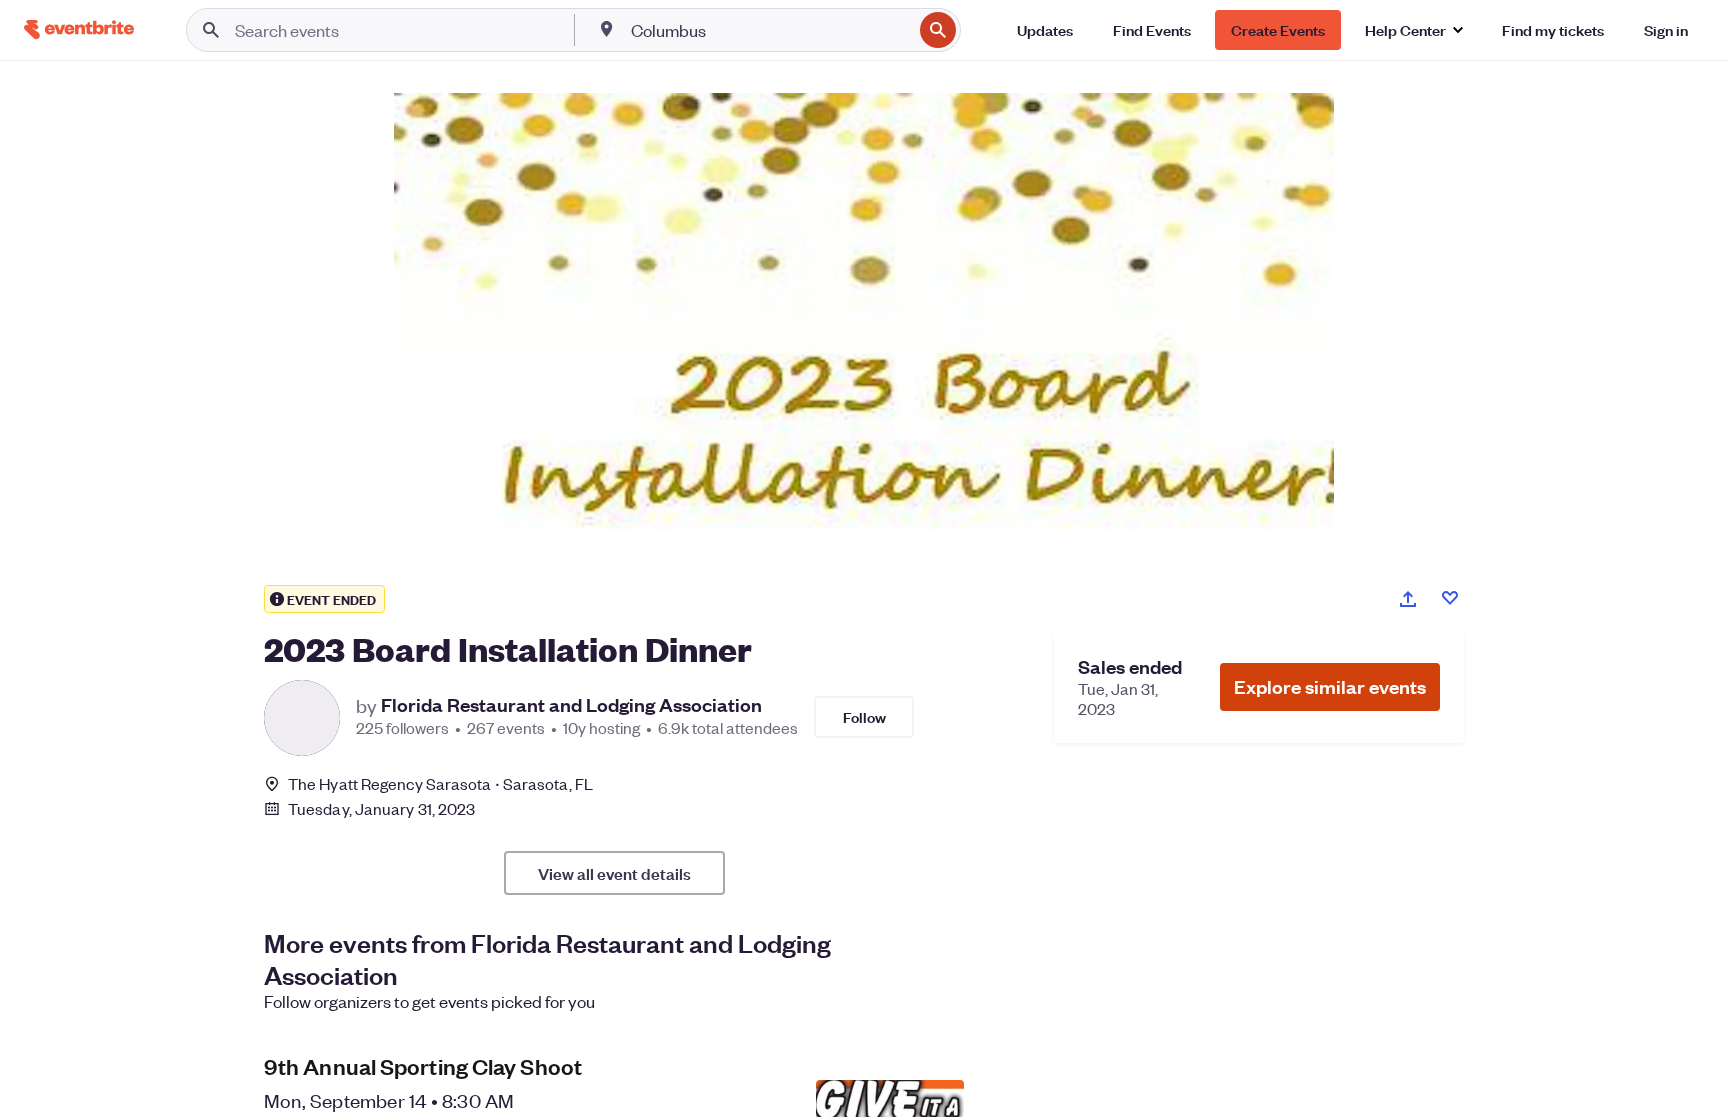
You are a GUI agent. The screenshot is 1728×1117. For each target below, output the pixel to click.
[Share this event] (1408, 599)
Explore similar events (1330, 686)
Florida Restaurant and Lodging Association (571, 705)
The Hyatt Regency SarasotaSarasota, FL (440, 783)
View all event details (614, 873)
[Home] (79, 29)
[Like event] (1450, 598)
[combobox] (770, 30)
